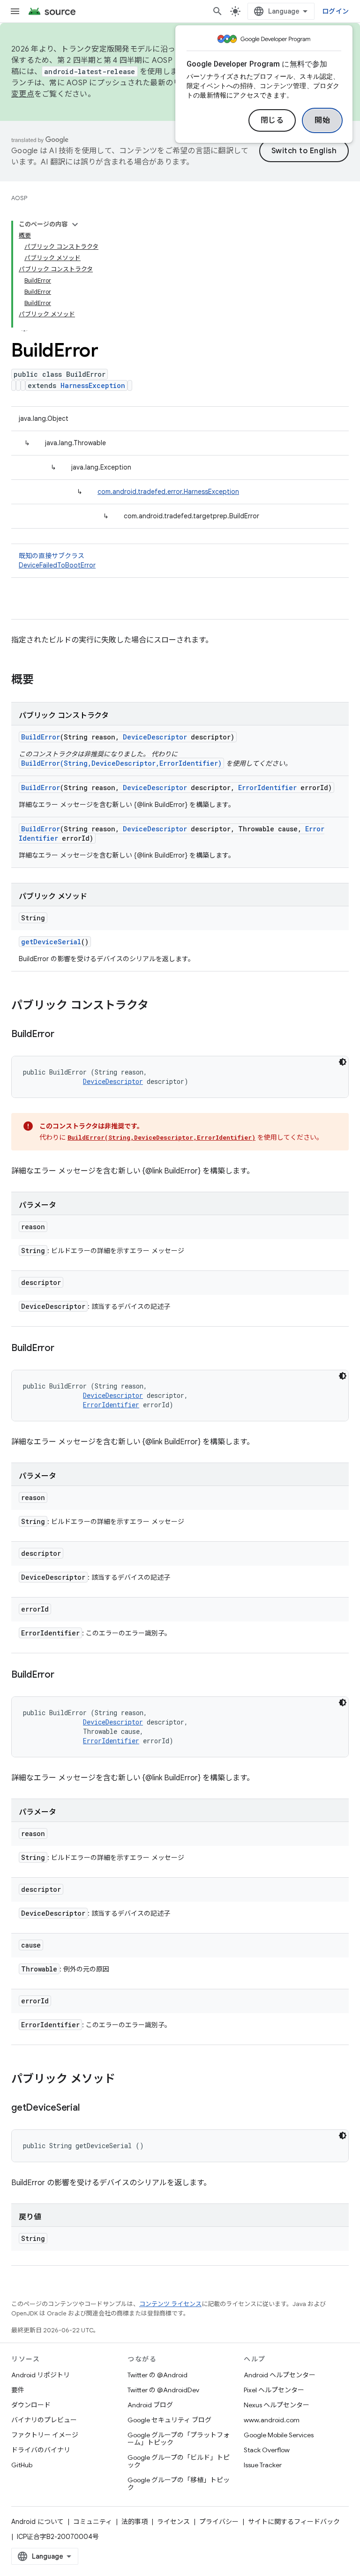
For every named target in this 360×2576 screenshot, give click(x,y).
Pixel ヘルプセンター (274, 2390)
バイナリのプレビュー (44, 2420)
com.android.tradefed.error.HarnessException (168, 492)
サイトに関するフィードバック (294, 2522)
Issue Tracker (263, 2465)
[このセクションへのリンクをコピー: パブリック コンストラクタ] (158, 1006)
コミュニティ (93, 2522)
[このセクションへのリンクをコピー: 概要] (43, 680)
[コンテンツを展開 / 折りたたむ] (75, 224)
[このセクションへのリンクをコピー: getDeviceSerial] (89, 2108)
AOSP (19, 198)
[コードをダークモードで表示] (343, 1062)
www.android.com (272, 2420)
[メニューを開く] (15, 11)
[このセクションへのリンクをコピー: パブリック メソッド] (125, 2080)
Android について (37, 2522)
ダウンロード (31, 2405)
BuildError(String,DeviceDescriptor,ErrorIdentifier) (121, 763)
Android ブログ (150, 2405)
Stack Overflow (267, 2450)
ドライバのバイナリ (41, 2450)
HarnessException (93, 385)
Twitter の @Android (157, 2375)
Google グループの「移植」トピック (179, 2484)
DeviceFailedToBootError (57, 565)
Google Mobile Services (279, 2435)
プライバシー (219, 2522)
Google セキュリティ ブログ (169, 2420)
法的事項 (135, 2522)
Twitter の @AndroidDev (163, 2390)
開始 (322, 120)
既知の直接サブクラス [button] (57, 560)
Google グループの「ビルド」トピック (179, 2461)
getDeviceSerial (51, 942)
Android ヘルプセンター (280, 2375)
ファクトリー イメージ (45, 2435)
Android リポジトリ (41, 2375)
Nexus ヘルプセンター (277, 2405)
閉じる (272, 120)
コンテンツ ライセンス (170, 2304)
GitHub (22, 2465)
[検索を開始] (217, 11)
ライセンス (173, 2522)
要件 (18, 2390)
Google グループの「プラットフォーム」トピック (179, 2439)
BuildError (41, 737)
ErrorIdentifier (267, 788)
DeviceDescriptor (155, 737)
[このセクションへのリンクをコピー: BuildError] (64, 1035)
